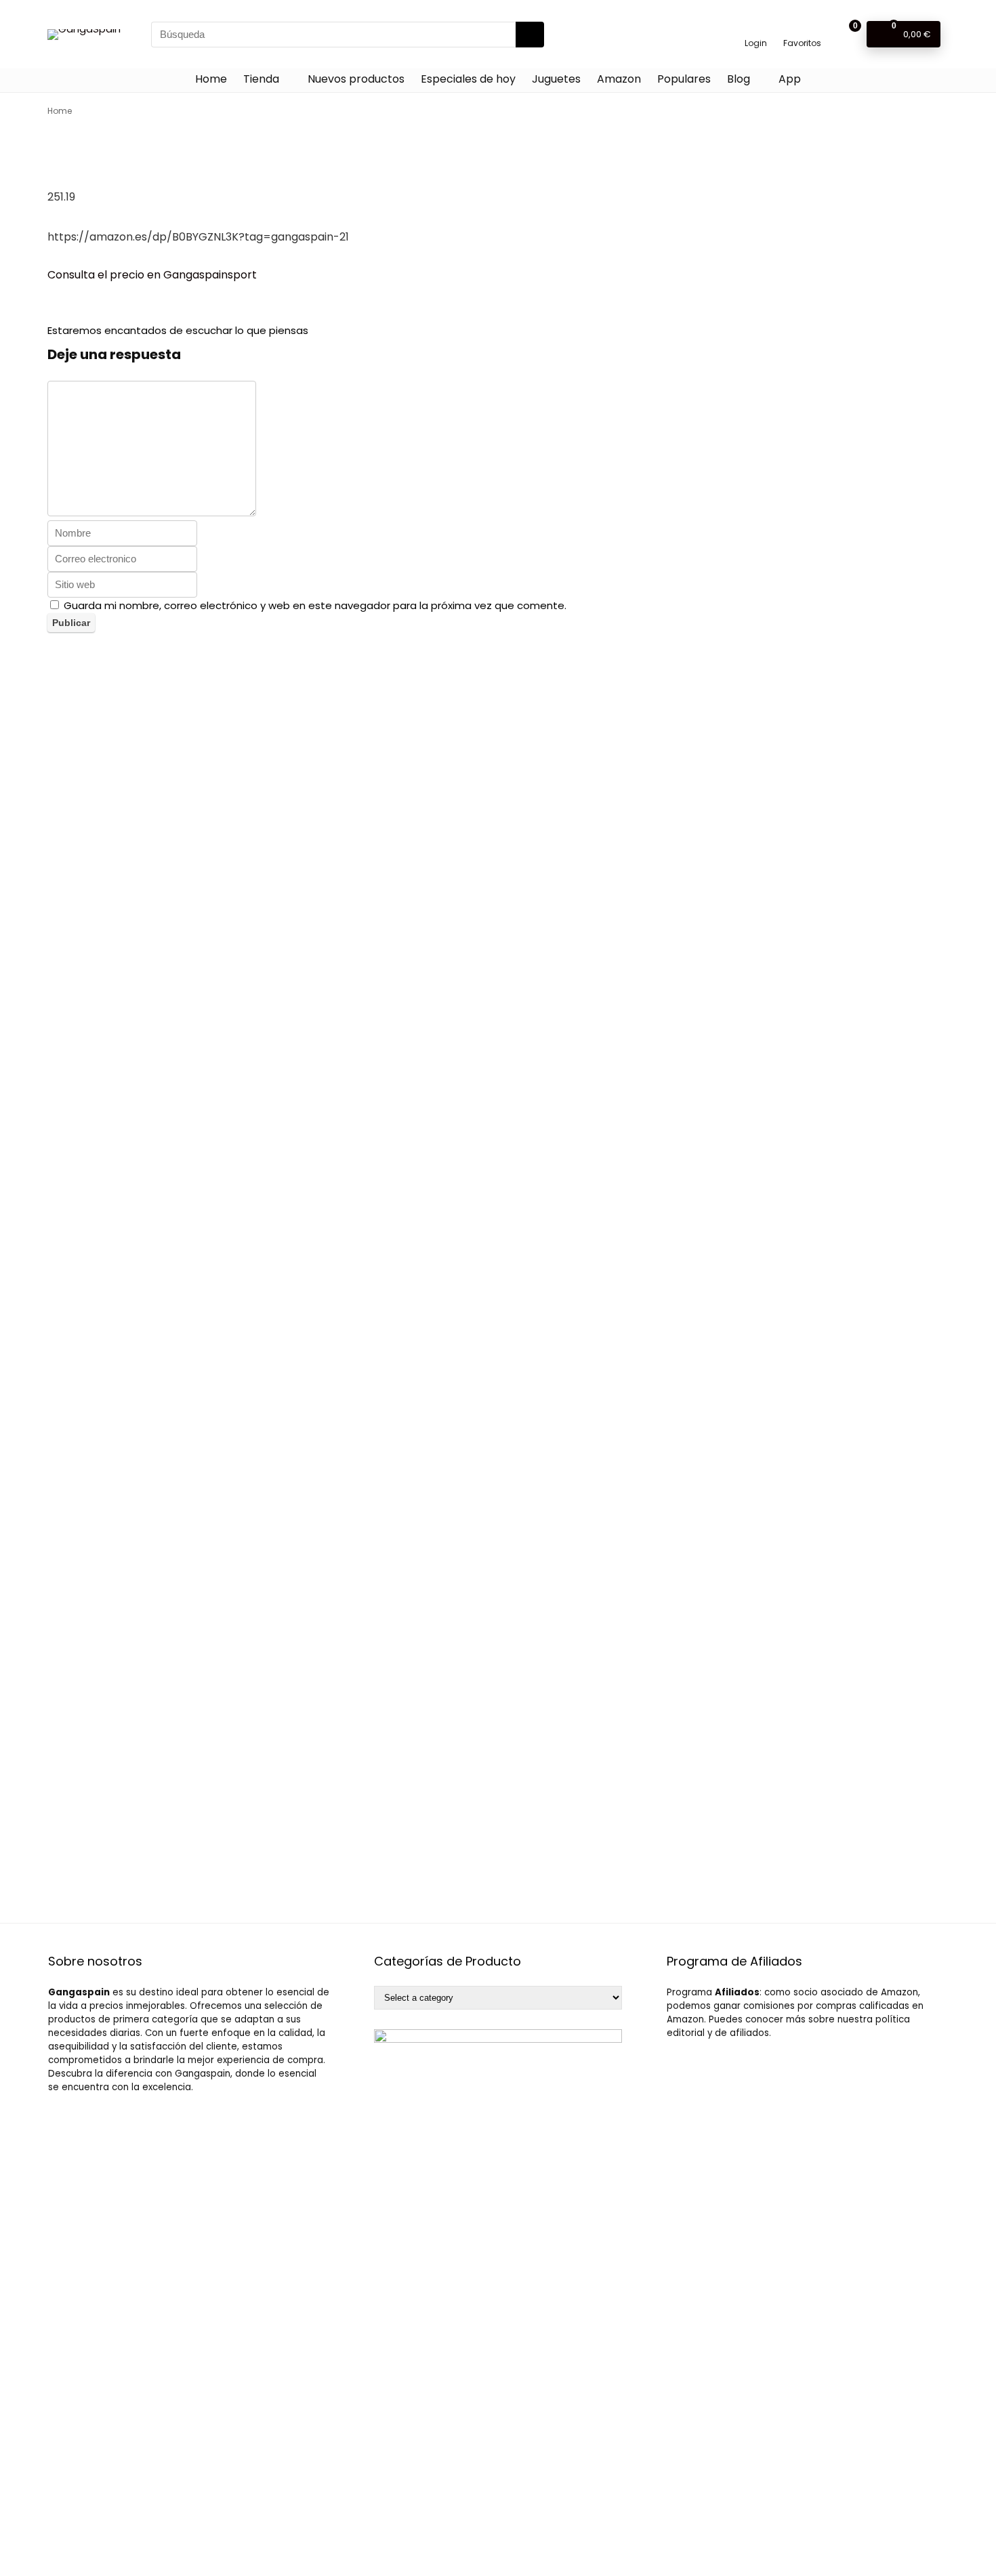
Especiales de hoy (468, 79)
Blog (739, 79)
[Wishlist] (803, 28)
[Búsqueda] (530, 35)
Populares (684, 79)
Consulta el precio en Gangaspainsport (152, 275)
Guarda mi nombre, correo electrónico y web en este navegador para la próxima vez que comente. (315, 605)
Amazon (619, 79)
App (790, 79)
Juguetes (556, 79)
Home (211, 79)
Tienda (261, 79)
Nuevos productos (356, 79)
